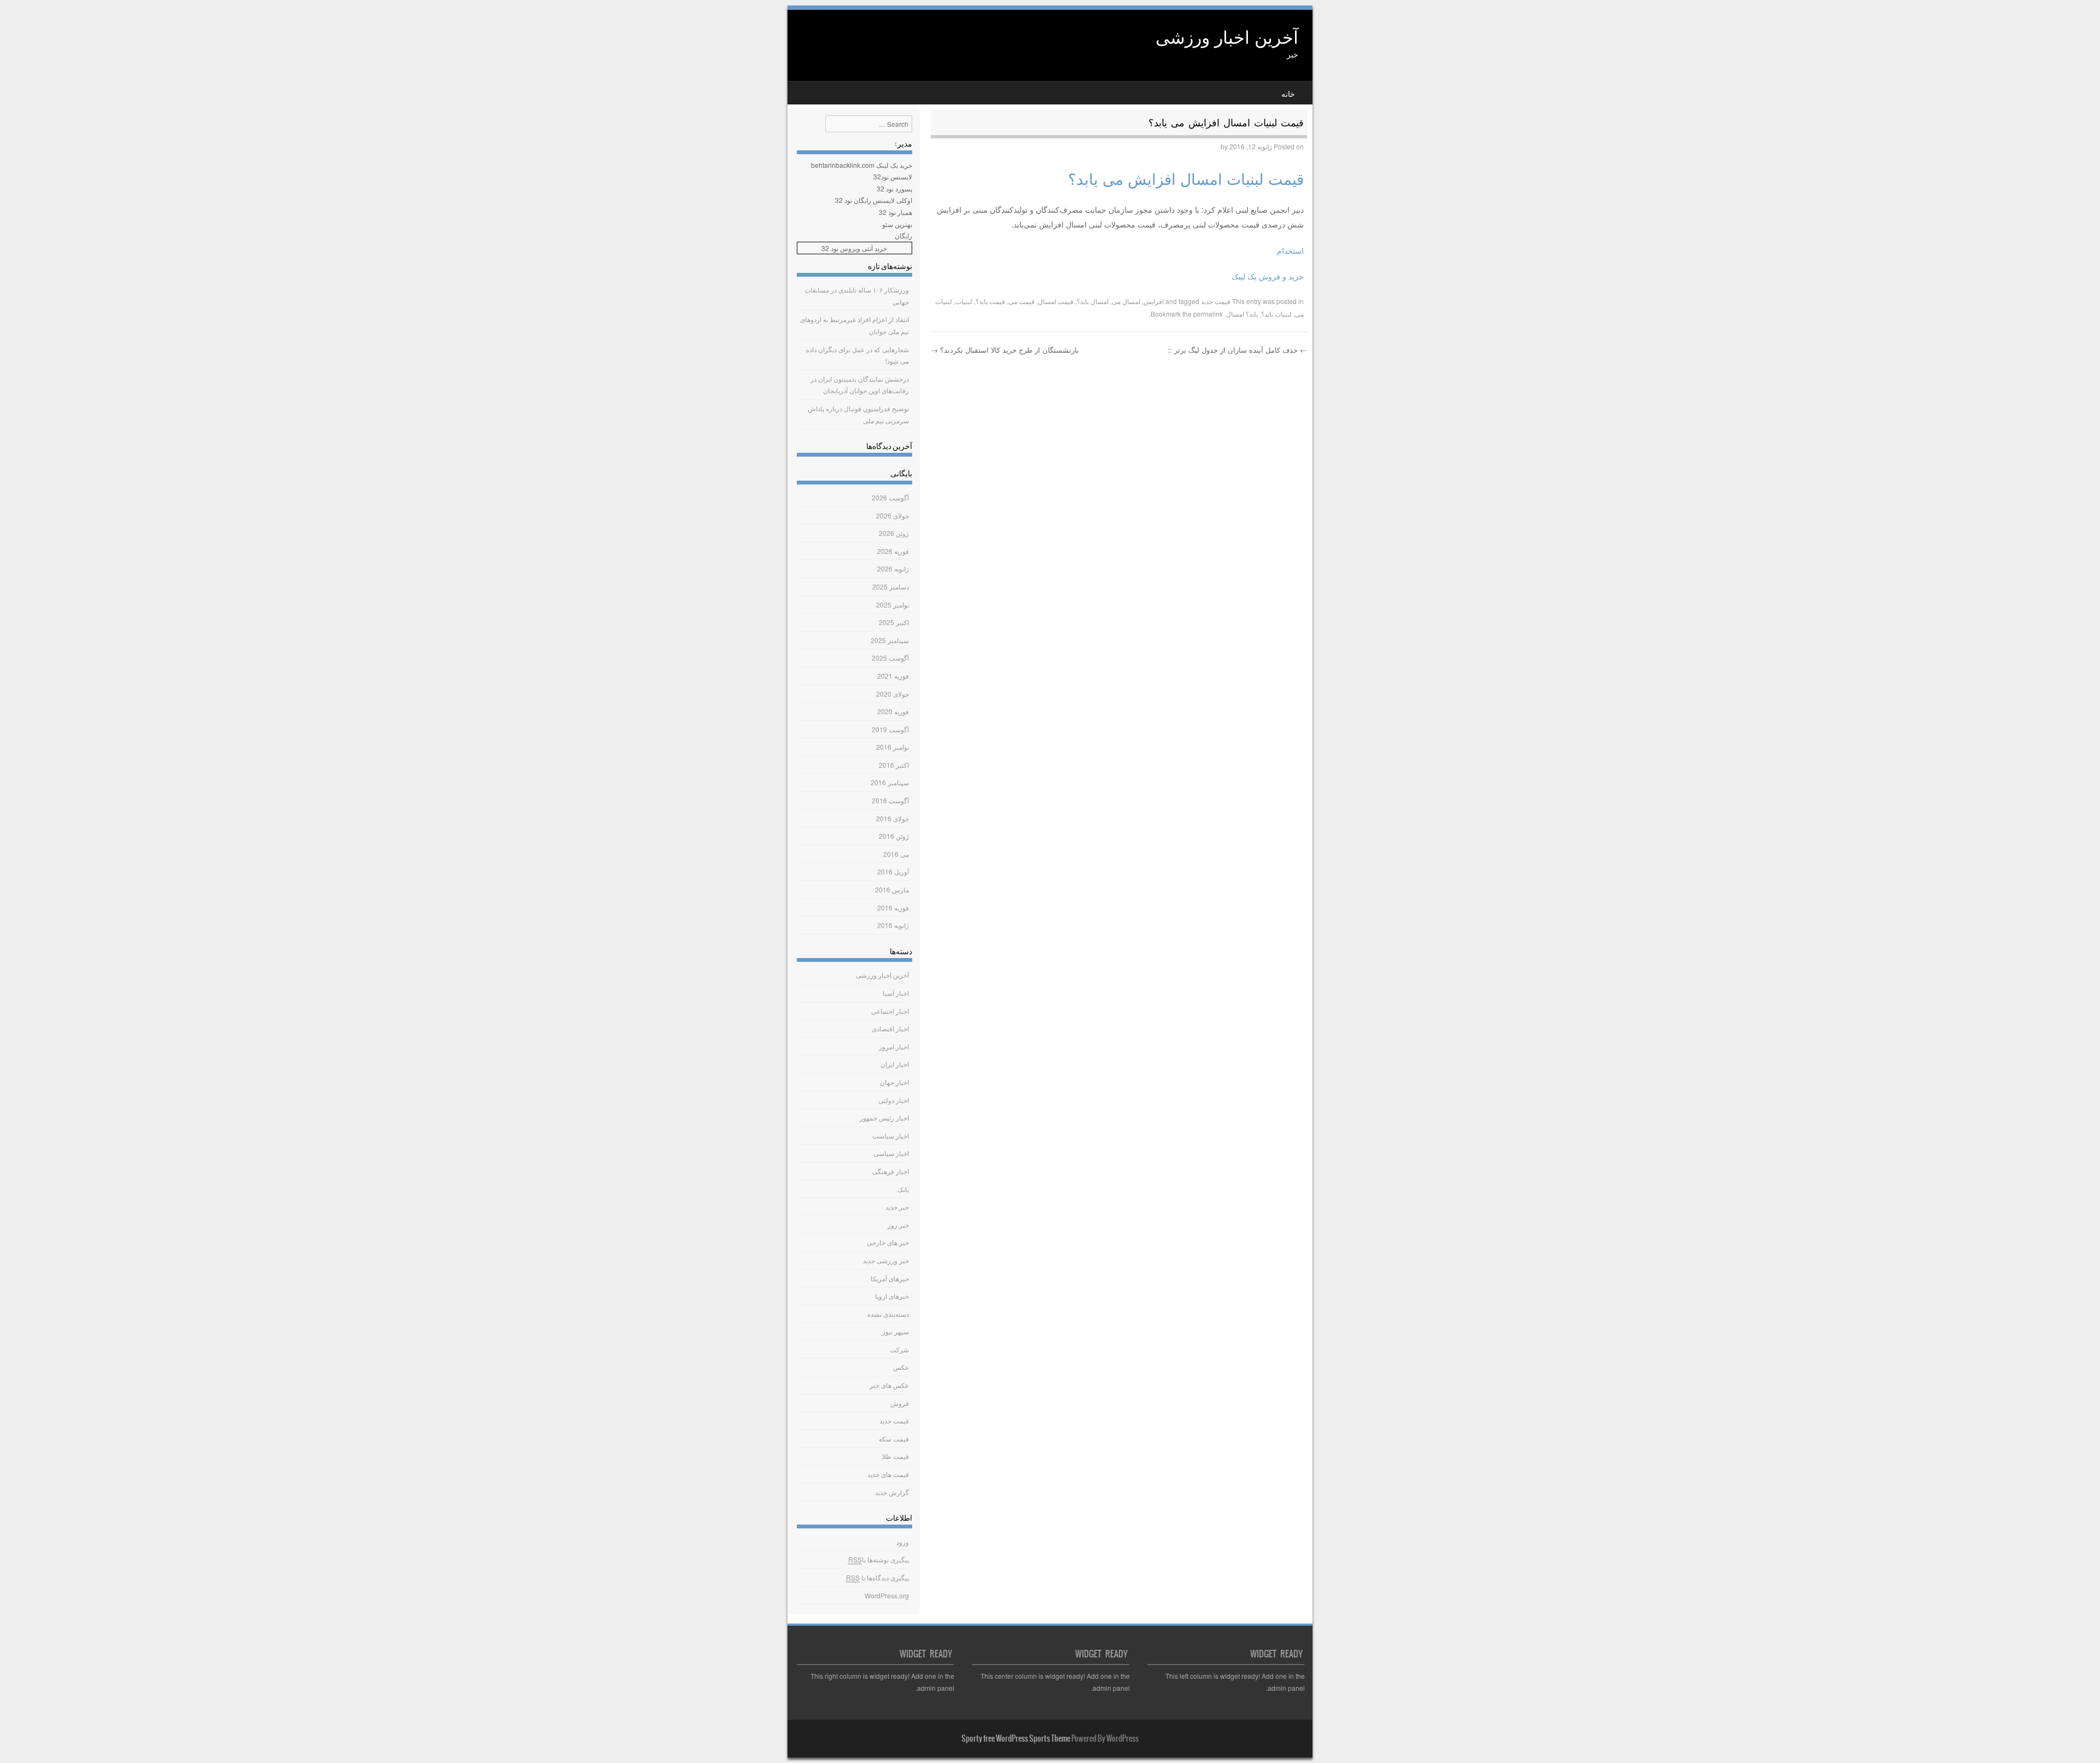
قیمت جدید (1216, 301)
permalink (1208, 314)
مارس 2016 (892, 889)
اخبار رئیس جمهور (884, 1117)
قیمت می (1022, 301)
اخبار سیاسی (891, 1153)
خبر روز (898, 1225)
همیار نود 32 (896, 212)
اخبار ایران (895, 1064)
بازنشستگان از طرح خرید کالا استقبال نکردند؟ (1005, 350)
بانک (903, 1189)
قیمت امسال (1056, 301)
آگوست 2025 (890, 658)
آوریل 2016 (893, 871)
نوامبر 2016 (892, 747)
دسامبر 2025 (891, 586)
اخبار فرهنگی (891, 1171)
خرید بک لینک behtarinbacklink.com (862, 165)
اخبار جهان (894, 1082)
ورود (903, 1542)
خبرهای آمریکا (890, 1278)
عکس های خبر (889, 1385)
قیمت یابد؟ (990, 301)
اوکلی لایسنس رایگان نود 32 (874, 200)
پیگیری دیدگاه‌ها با (877, 1577)
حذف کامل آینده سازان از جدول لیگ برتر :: (1237, 350)
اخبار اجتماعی (890, 1011)
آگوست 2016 (890, 800)
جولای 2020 (892, 694)
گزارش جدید (892, 1492)
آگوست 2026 (890, 497)
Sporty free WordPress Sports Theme (1016, 1738)
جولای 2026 (892, 515)
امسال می (1126, 301)
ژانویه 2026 (893, 568)
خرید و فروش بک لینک (1268, 276)
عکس (901, 1367)
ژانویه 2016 (893, 925)
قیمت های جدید (888, 1474)
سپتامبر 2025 (890, 640)
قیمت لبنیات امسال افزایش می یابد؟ (1186, 178)
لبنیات (964, 301)
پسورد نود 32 (894, 188)
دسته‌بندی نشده (888, 1314)
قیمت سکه (894, 1438)
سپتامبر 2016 (890, 782)
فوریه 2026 (893, 551)
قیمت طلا (896, 1456)
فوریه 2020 (893, 711)
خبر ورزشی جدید (886, 1260)
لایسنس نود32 (893, 176)
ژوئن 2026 (894, 533)
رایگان (903, 235)
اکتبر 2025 (894, 622)
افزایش (1154, 301)
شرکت (899, 1349)
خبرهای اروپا (892, 1296)
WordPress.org (887, 1595)
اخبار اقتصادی (890, 1028)
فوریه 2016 (893, 907)
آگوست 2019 (890, 729)
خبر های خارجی (888, 1242)
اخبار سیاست (891, 1136)
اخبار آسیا (896, 993)
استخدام (1290, 250)
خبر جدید (897, 1207)
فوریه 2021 (893, 676)
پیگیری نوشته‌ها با (879, 1559)
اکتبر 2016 (894, 765)
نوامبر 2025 (892, 605)
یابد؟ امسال (1242, 314)
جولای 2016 (892, 818)
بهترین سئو (897, 224)
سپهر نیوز (896, 1331)
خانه (1288, 94)
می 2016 (896, 854)
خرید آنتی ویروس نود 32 (854, 248)
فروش (900, 1403)
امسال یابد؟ (1093, 301)
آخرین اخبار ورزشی (1227, 36)
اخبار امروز (894, 1046)
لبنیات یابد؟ (1276, 314)
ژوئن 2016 (894, 836)
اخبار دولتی (894, 1100)
